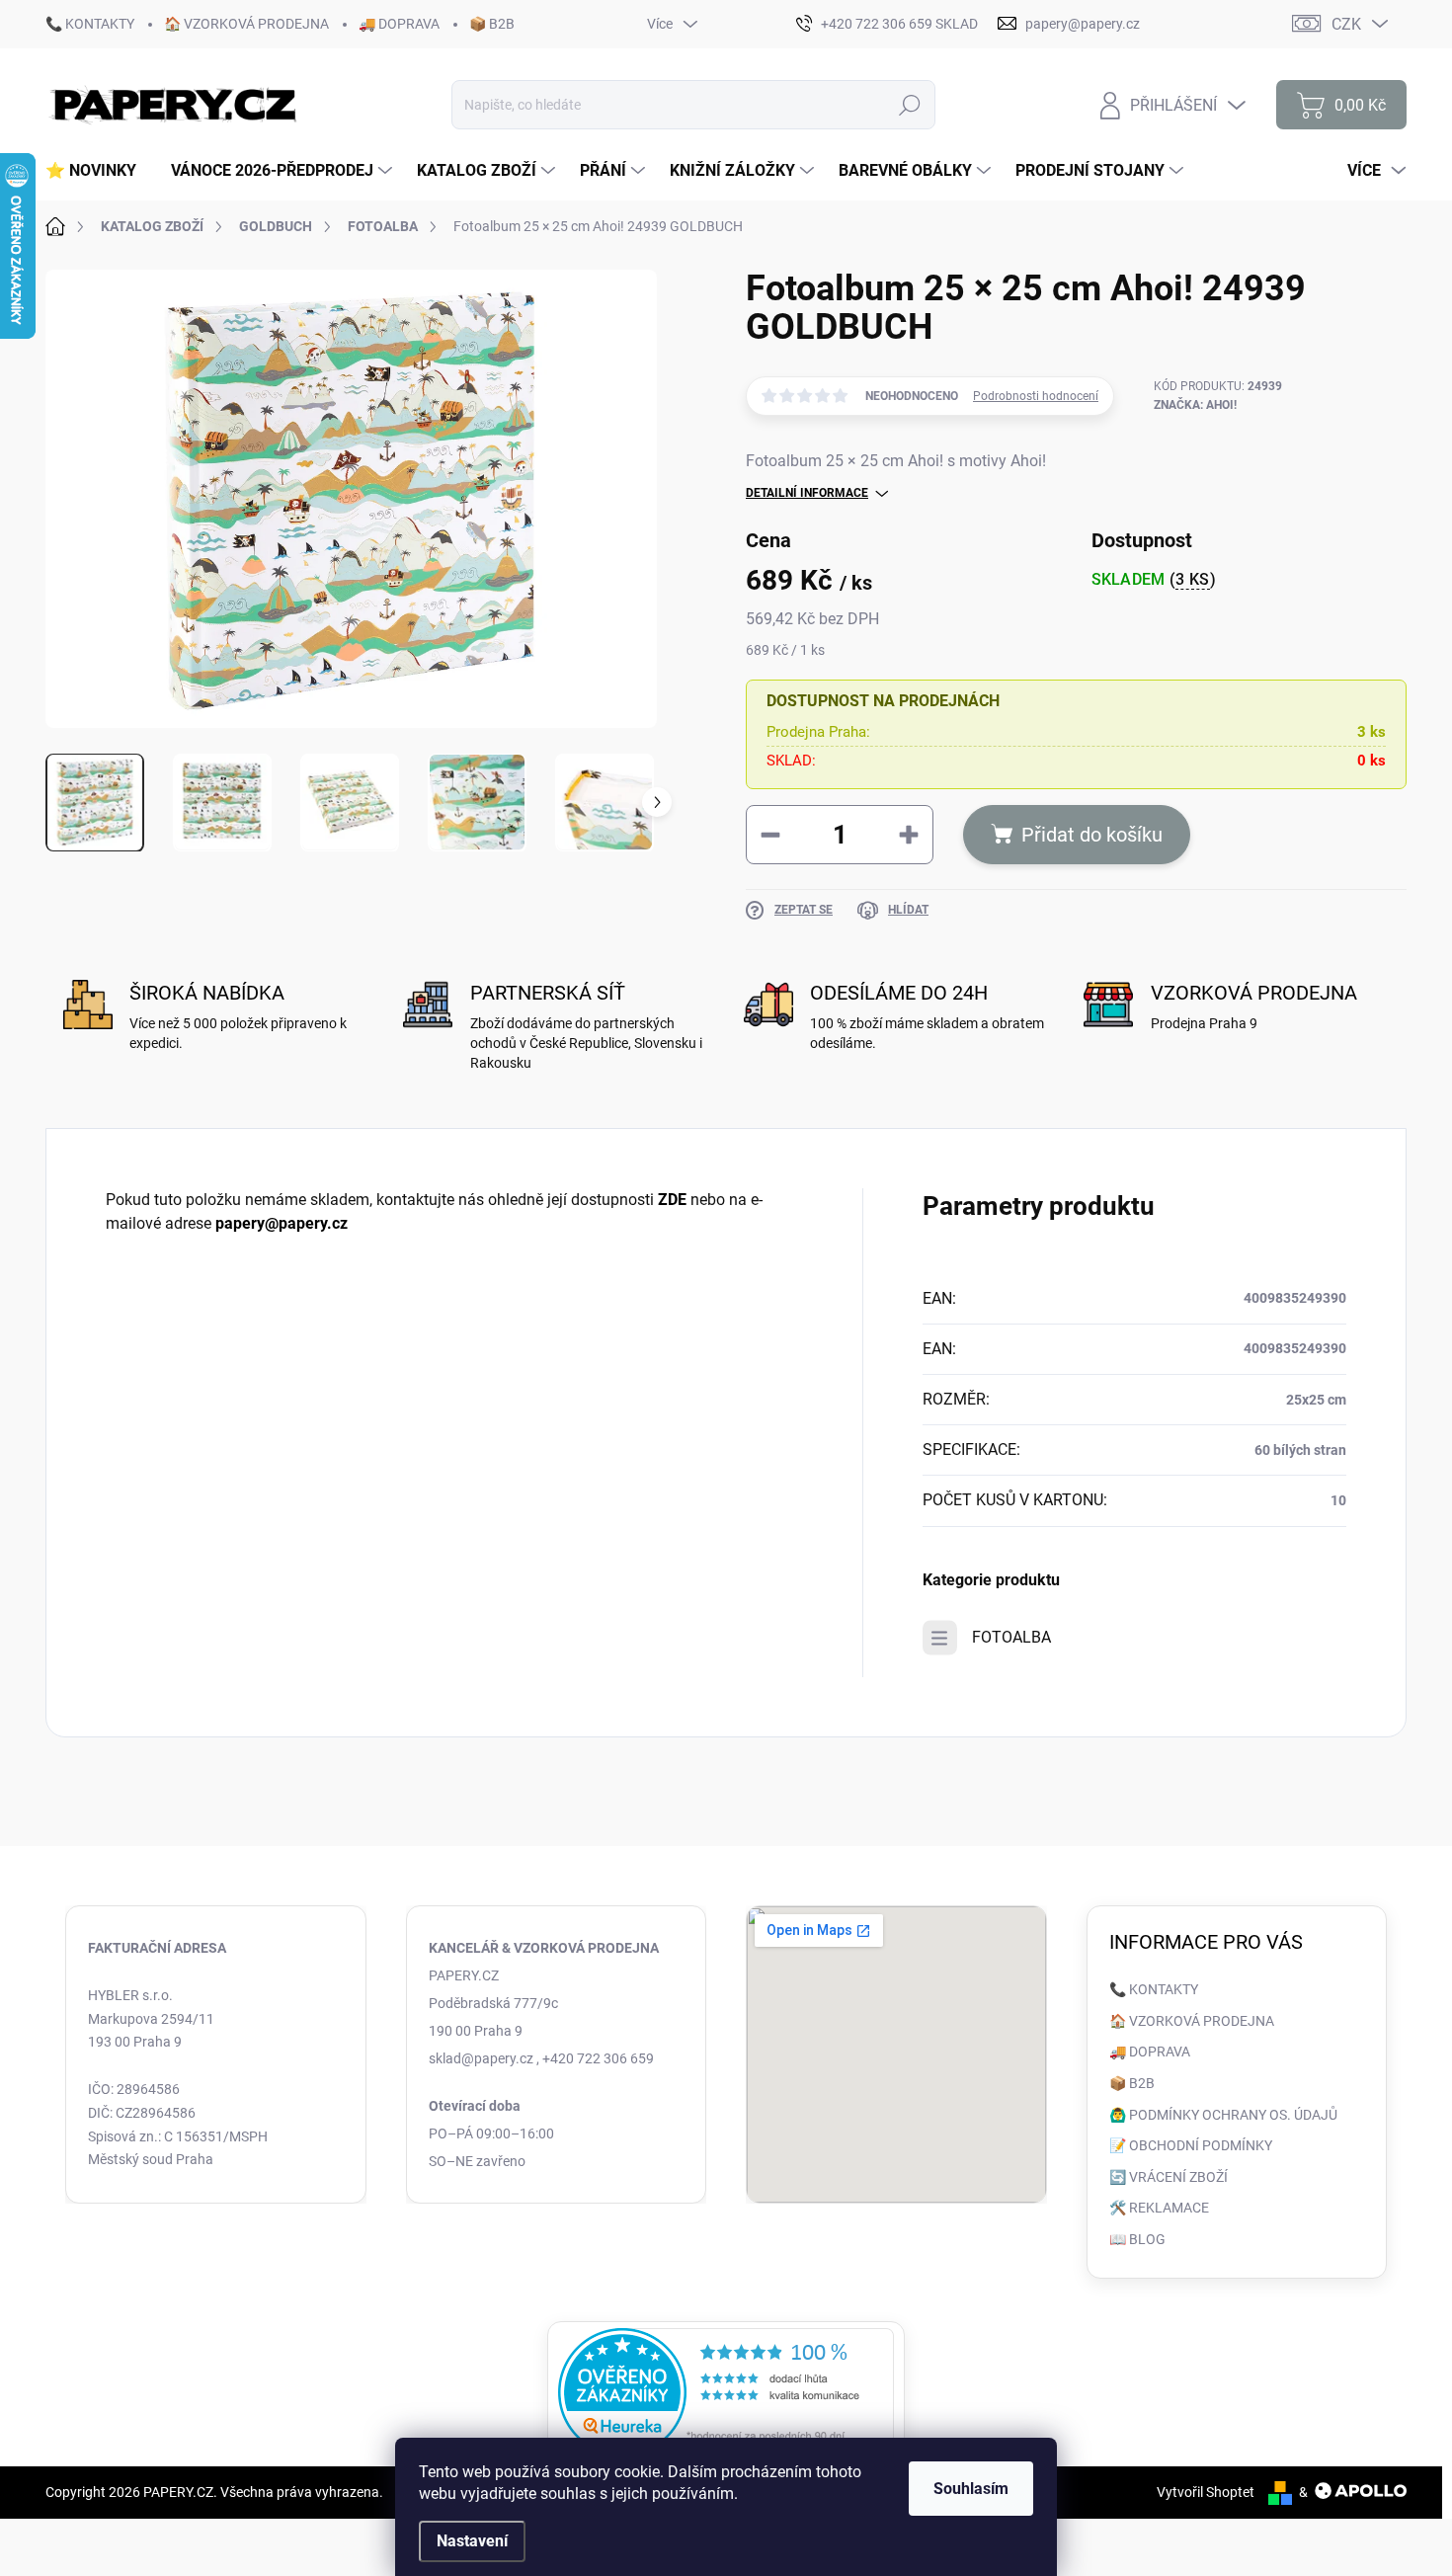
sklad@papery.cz (481, 2058)
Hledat (910, 105)
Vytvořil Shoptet (1206, 2492)
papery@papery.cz (282, 1223)
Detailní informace (807, 493)
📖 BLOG (1137, 2239)
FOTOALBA (1011, 1637)
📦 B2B (492, 24)
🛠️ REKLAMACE (1159, 2208)
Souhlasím (971, 2489)
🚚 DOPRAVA (399, 24)
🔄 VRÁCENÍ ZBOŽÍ (1169, 2177)
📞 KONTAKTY (90, 24)
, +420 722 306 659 (595, 2058)
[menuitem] (98, 171)
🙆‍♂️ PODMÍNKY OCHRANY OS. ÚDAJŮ (1223, 2115)
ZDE (672, 1200)
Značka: (1195, 405)
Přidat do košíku (1092, 835)
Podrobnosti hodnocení (1036, 396)
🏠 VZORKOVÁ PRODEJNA (246, 24)
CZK (1346, 24)
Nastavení (472, 2541)
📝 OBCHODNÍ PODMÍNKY (1191, 2145)
